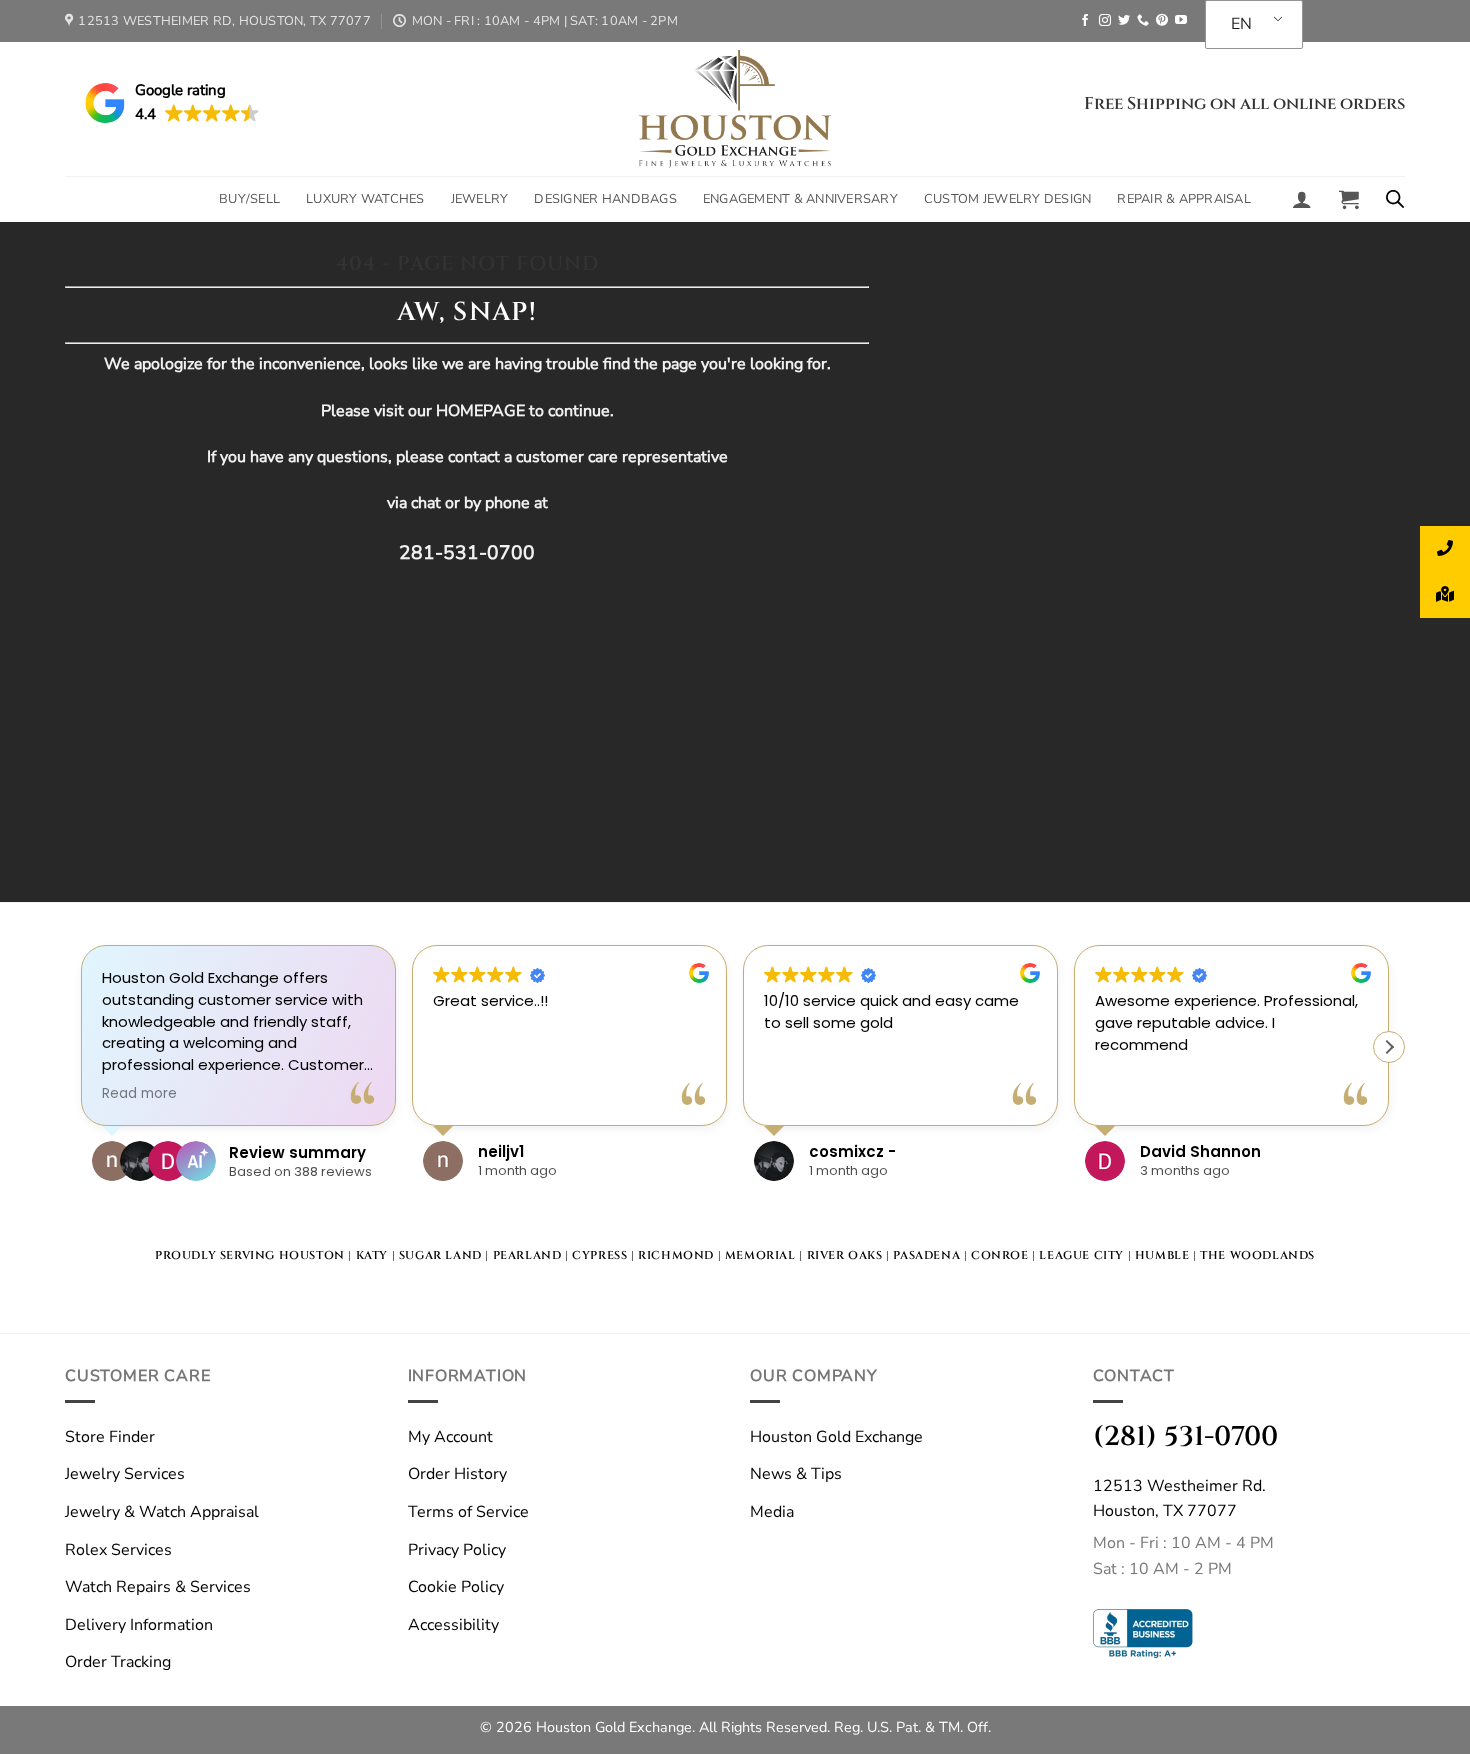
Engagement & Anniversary (800, 199)
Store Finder (110, 1437)
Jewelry (480, 199)
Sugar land (440, 1255)
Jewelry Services (125, 1474)
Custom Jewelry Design (1007, 199)
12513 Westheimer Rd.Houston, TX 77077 (1179, 1499)
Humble (1162, 1255)
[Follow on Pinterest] (1162, 21)
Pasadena (926, 1255)
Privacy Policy (457, 1550)
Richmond (676, 1255)
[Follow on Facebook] (1085, 21)
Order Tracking (118, 1662)
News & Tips (796, 1474)
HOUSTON (312, 1255)
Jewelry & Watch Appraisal (162, 1512)
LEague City (1081, 1255)
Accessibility (453, 1625)
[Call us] (1143, 21)
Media (772, 1512)
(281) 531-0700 (1185, 1436)
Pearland (527, 1255)
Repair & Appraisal (1184, 199)
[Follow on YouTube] (1181, 21)
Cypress (599, 1255)
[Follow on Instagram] (1105, 21)
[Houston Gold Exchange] (735, 109)
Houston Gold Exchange (836, 1437)
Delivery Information (139, 1625)
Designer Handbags (605, 199)
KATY (372, 1255)
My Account (450, 1437)
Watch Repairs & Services (158, 1587)
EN (1241, 24)
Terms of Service (468, 1512)
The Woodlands (1257, 1255)
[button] (1302, 199)
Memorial (760, 1255)
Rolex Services (118, 1550)
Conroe (1000, 1255)
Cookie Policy (456, 1587)
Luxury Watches (365, 199)
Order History (457, 1474)
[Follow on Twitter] (1124, 21)
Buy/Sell (249, 199)
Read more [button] (139, 1094)
